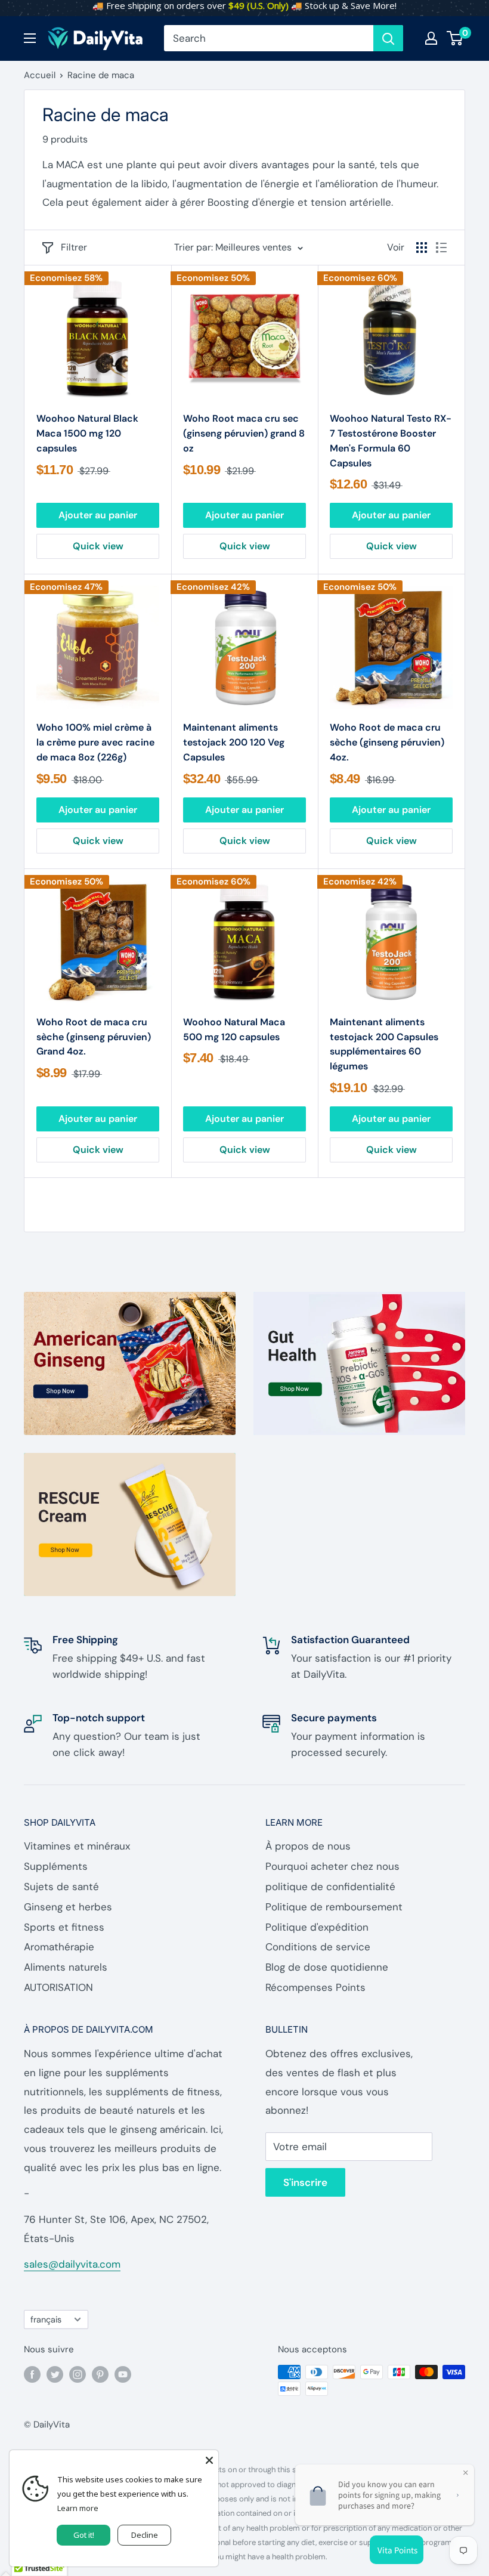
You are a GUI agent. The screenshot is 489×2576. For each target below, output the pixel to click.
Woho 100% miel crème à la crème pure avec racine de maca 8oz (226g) (95, 742)
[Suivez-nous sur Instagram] (78, 2374)
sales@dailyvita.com (72, 2264)
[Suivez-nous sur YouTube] (123, 2374)
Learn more (78, 2508)
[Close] (209, 2459)
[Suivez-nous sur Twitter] (55, 2374)
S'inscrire (305, 2182)
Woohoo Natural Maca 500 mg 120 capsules (234, 1029)
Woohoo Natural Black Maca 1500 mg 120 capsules (87, 433)
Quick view (98, 546)
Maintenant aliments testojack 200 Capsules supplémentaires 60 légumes (384, 1044)
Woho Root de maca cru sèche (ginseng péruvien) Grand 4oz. (94, 1037)
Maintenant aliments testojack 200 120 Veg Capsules (234, 742)
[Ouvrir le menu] (30, 38)
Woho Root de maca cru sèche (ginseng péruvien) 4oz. (387, 742)
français (46, 2320)
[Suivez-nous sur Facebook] (32, 2374)
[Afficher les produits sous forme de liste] (441, 248)
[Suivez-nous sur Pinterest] (100, 2374)
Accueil (40, 75)
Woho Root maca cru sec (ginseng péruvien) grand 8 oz (244, 433)
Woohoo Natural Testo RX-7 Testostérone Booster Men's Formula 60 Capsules (391, 440)
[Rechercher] (388, 38)
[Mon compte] (431, 38)
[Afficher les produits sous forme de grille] (422, 248)
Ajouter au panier (98, 515)
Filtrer (74, 247)
